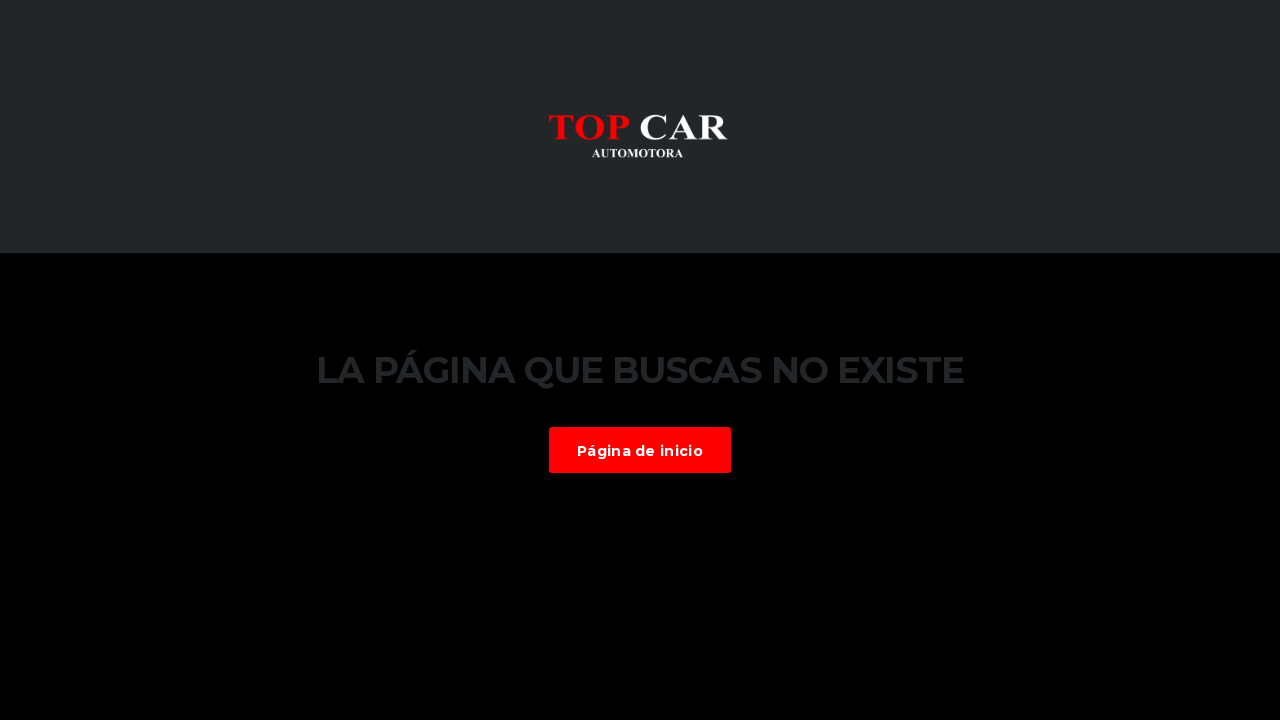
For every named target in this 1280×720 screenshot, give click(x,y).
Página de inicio (640, 451)
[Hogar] (640, 125)
